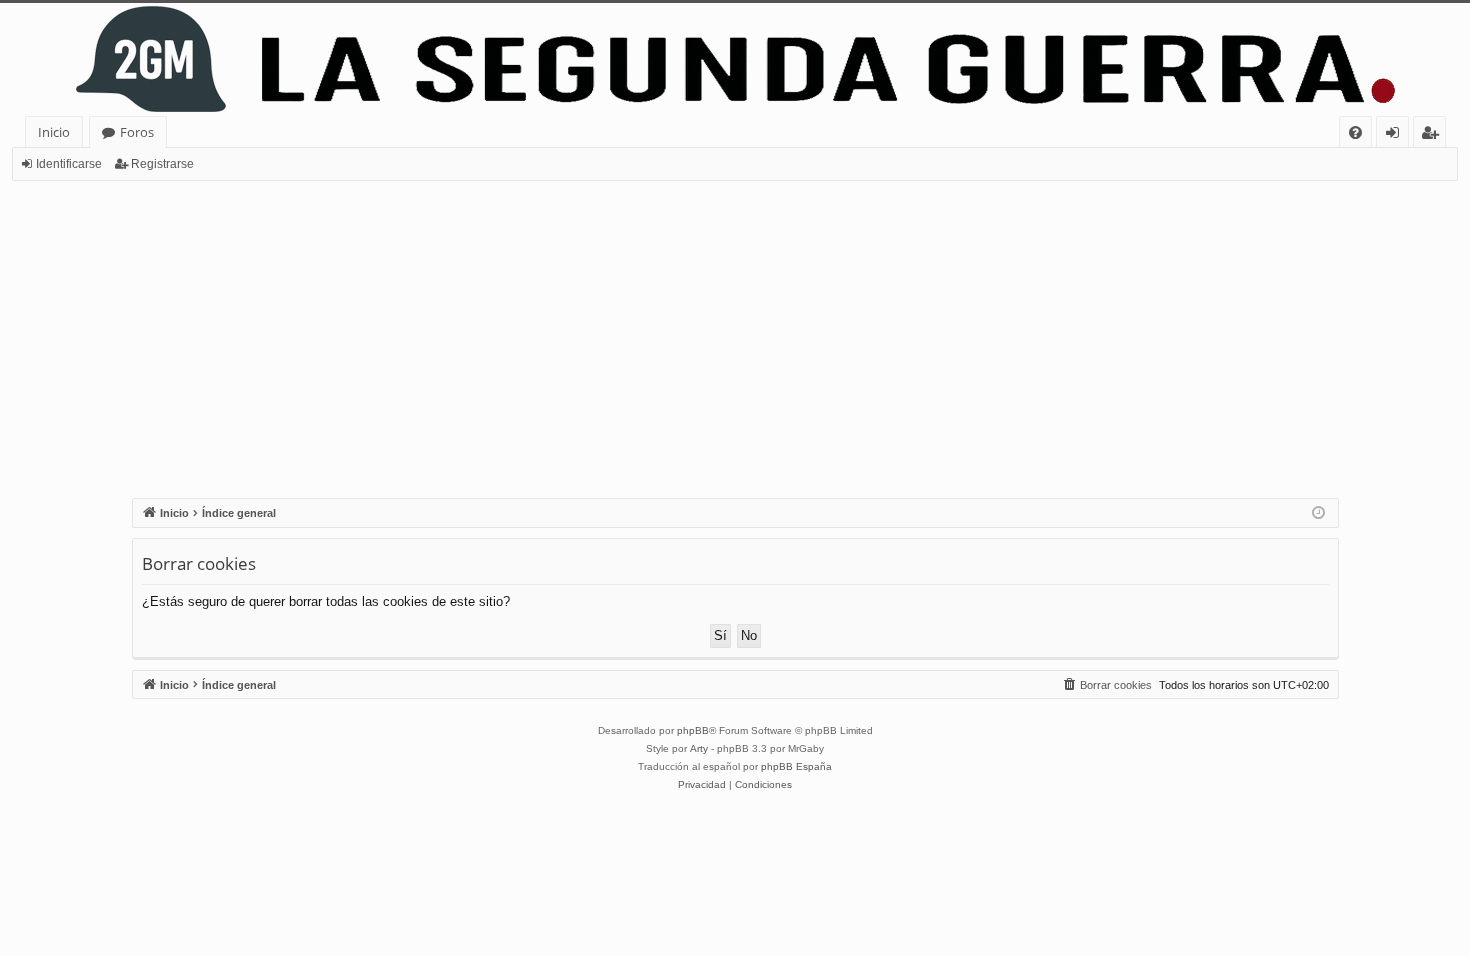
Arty (699, 748)
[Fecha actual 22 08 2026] (1318, 513)
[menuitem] (1355, 132)
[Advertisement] (735, 331)
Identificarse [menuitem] (1396, 135)
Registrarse (162, 164)
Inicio (54, 132)
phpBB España (796, 766)
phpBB (693, 730)
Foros (137, 132)
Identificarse (69, 164)
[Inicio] (735, 59)
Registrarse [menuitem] (1434, 135)
